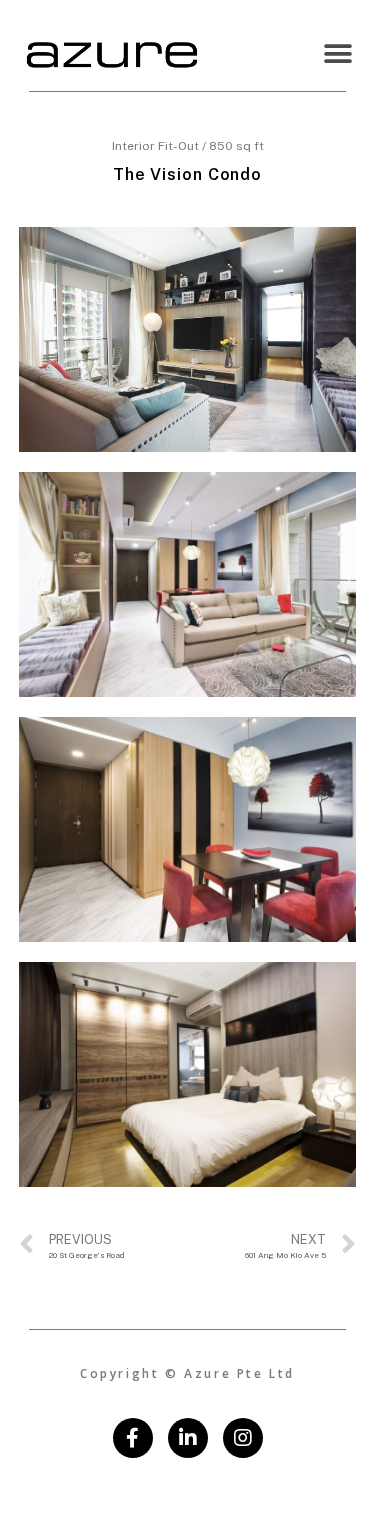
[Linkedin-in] (188, 1438)
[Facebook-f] (133, 1438)
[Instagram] (243, 1438)
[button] (337, 53)
